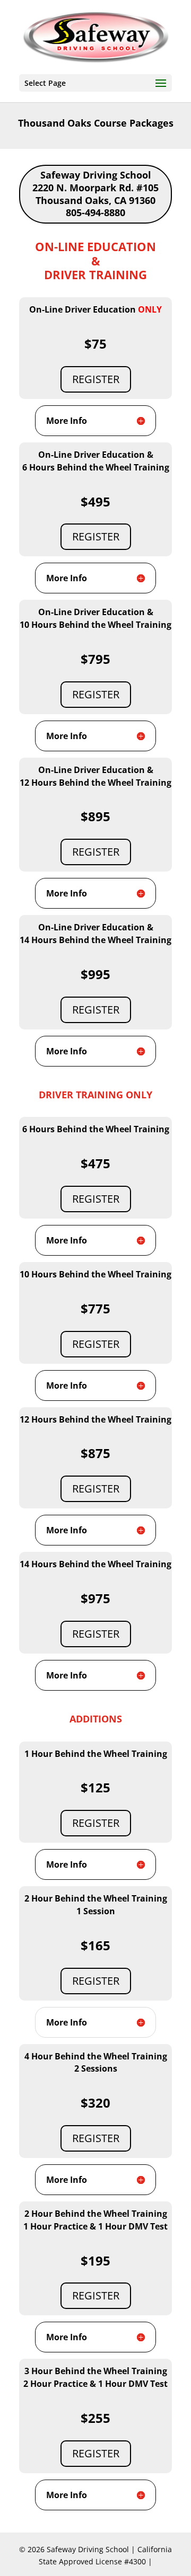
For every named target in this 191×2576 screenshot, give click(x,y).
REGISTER (96, 379)
